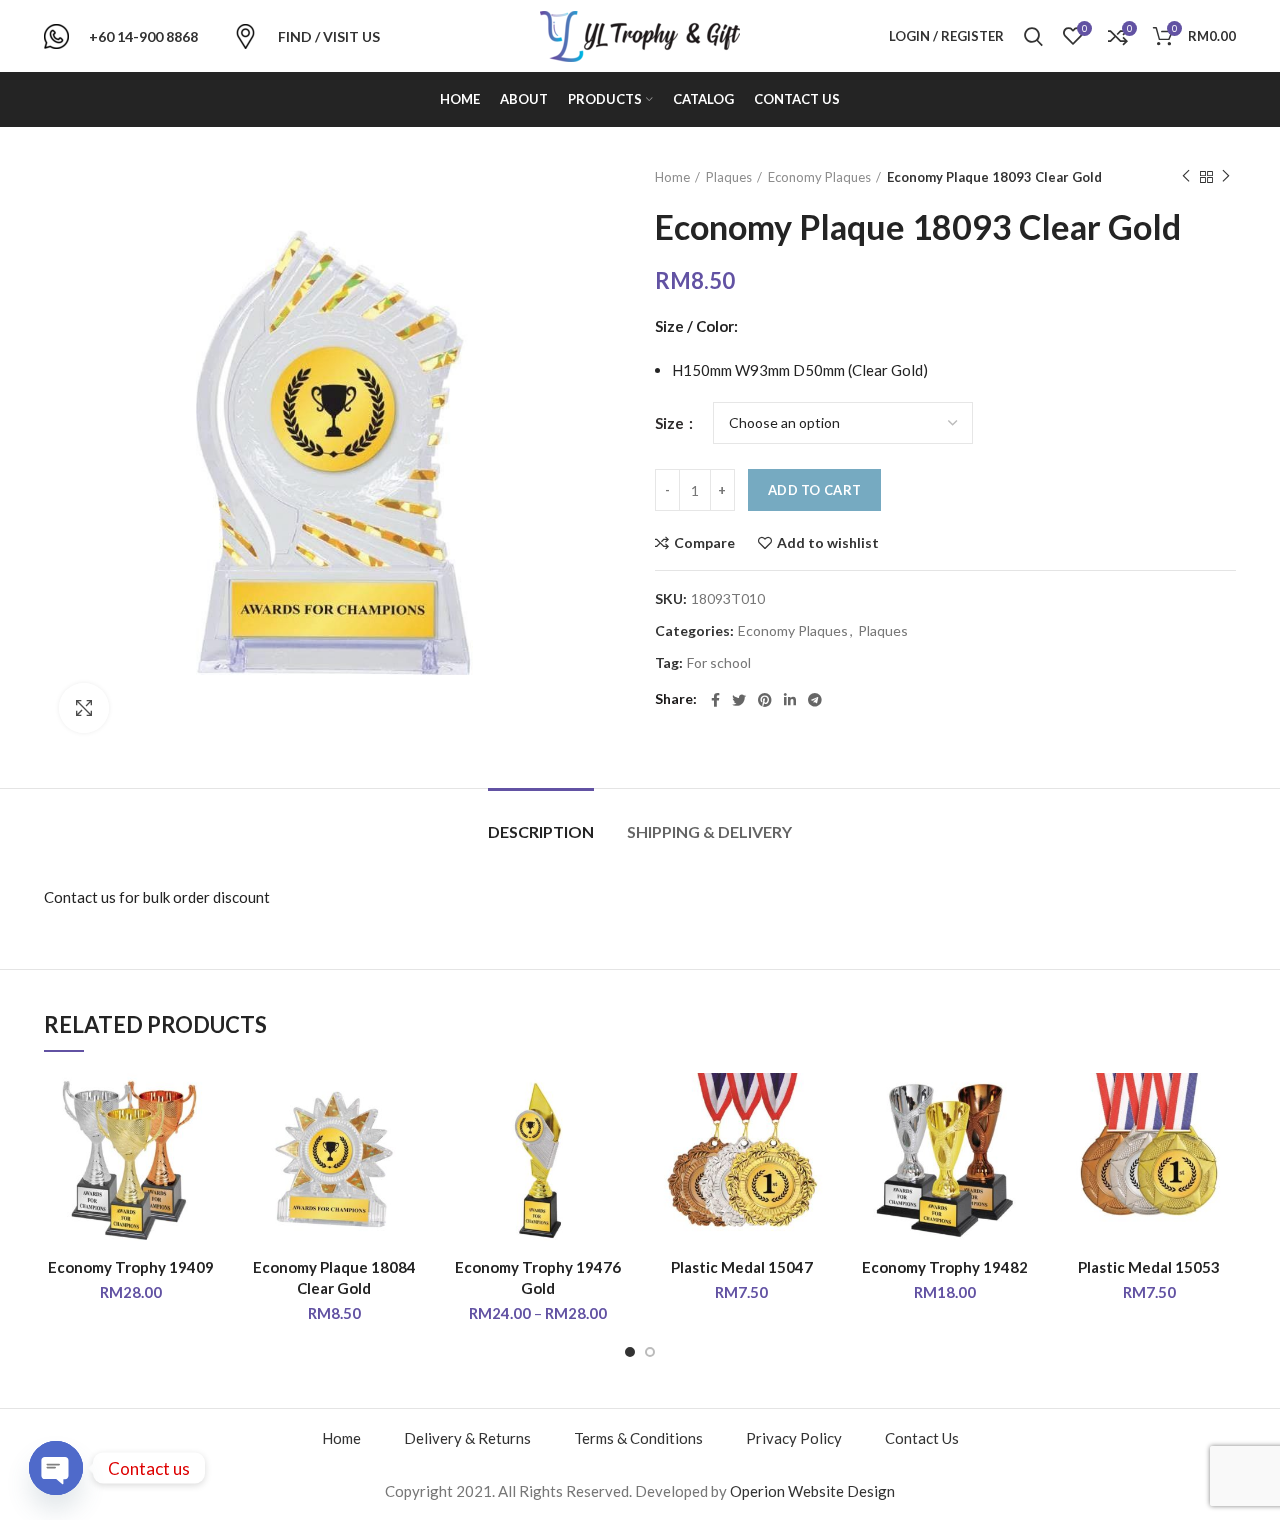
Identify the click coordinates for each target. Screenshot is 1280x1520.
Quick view (203, 1150)
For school (719, 663)
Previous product (1186, 177)
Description (541, 831)
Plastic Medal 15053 (1149, 1267)
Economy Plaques (819, 177)
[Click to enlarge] (84, 708)
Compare (704, 543)
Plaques (729, 177)
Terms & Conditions (638, 1438)
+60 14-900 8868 (143, 36)
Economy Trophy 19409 (131, 1267)
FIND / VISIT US (329, 36)
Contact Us (922, 1438)
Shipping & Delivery (709, 831)
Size (671, 423)
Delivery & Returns (467, 1438)
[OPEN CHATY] (56, 1468)
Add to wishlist (828, 543)
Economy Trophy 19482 (945, 1267)
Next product (1226, 177)
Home (672, 177)
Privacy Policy (794, 1438)
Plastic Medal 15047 (742, 1267)
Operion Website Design (812, 1491)
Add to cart (814, 490)
